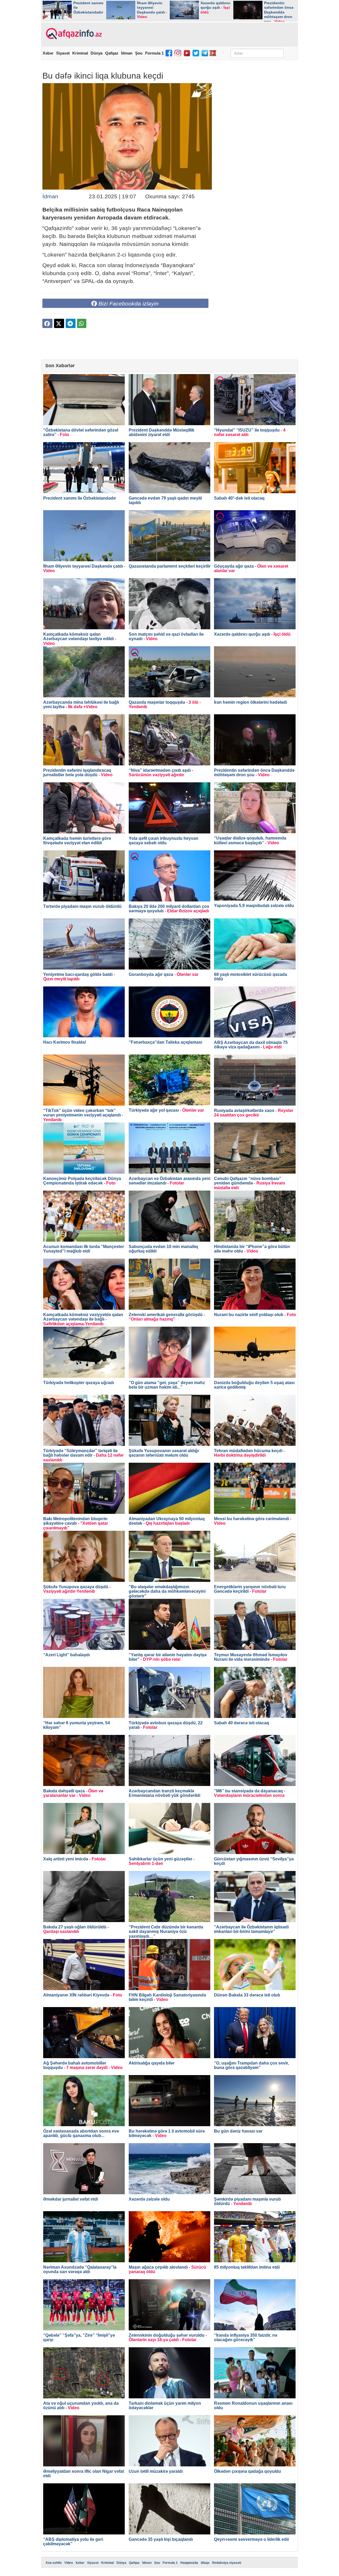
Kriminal (80, 53)
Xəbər (48, 53)
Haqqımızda (189, 2563)
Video (69, 2563)
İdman (127, 53)
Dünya (97, 53)
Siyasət (63, 53)
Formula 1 (154, 53)
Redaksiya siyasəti (227, 2563)
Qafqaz (112, 53)
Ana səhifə (54, 2563)
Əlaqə (205, 2563)
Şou (139, 53)
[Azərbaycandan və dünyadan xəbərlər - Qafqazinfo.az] (73, 34)
